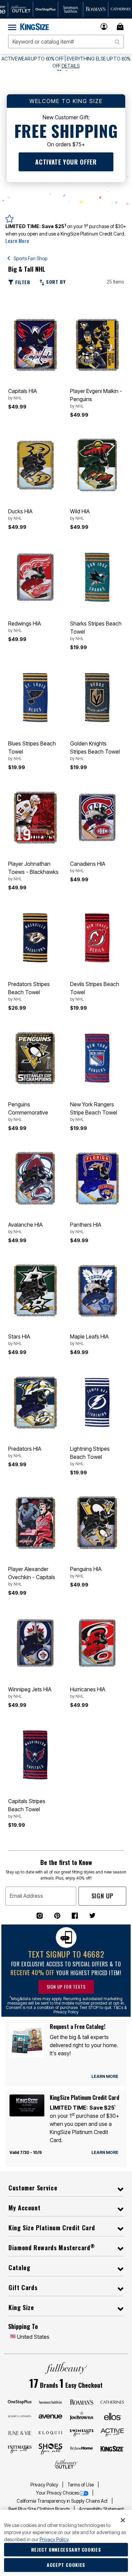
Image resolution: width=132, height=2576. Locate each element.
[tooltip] (21, 9)
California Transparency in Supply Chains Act (63, 2501)
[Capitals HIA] (35, 345)
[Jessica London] (20, 2416)
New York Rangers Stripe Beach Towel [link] (94, 1111)
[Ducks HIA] (35, 465)
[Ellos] (113, 2416)
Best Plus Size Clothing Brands (40, 2509)
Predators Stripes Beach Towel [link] (29, 991)
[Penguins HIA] (97, 1523)
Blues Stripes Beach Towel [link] (32, 751)
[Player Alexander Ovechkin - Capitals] (35, 1523)
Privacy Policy (45, 2485)
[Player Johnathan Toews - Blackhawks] (35, 818)
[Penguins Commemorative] (35, 1058)
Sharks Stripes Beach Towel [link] (96, 631)
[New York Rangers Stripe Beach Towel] (97, 1058)
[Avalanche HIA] (35, 1178)
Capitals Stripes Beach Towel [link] (27, 1808)
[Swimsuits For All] (82, 2432)
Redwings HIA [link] (25, 627)
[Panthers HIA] (97, 1178)
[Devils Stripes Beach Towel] (97, 938)
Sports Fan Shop (30, 258)
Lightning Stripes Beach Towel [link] (90, 1456)
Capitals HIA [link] (23, 394)
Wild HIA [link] (80, 514)
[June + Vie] (20, 2432)
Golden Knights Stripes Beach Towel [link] (95, 751)
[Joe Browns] (82, 2415)
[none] (35, 345)
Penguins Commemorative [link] (28, 1111)
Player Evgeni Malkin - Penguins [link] (96, 398)
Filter (22, 282)
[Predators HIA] (35, 1403)
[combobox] (66, 42)
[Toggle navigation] (12, 27)
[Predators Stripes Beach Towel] (35, 938)
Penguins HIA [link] (86, 1572)
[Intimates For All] (20, 2449)
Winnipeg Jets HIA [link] (30, 1692)
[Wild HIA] (97, 465)
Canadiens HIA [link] (88, 867)
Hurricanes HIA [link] (88, 1692)
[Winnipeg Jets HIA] (35, 1643)
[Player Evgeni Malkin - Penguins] (97, 345)
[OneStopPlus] (20, 2402)
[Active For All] (112, 2432)
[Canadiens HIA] (97, 818)
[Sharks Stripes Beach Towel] (97, 577)
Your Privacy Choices (57, 2493)
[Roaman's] (82, 2402)
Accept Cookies (66, 2565)
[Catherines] (112, 2402)
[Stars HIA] (35, 1290)
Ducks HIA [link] (20, 514)
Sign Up (102, 1896)
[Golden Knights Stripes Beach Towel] (97, 697)
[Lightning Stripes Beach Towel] (97, 1403)
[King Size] (112, 2449)
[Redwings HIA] (35, 577)
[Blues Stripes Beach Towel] (35, 697)
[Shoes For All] (50, 2449)
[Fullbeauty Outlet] (66, 2464)
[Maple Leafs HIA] (97, 1290)
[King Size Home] (35, 27)
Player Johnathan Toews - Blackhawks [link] (33, 871)
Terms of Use (81, 2485)
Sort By (55, 282)
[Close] (123, 2520)
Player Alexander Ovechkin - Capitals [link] (32, 1576)
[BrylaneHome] (82, 2449)
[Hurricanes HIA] (97, 1643)
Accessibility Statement (101, 2509)
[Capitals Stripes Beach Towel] (35, 1755)
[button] (104, 27)
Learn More (17, 241)
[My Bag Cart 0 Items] (121, 27)
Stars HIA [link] (19, 1340)
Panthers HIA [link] (86, 1228)
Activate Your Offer (66, 162)
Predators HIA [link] (25, 1452)
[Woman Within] (50, 2402)
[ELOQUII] (50, 2432)
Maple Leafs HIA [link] (89, 1340)
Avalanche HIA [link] (25, 1228)
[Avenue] (50, 2416)
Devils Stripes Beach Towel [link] (95, 991)
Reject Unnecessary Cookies (66, 2549)
